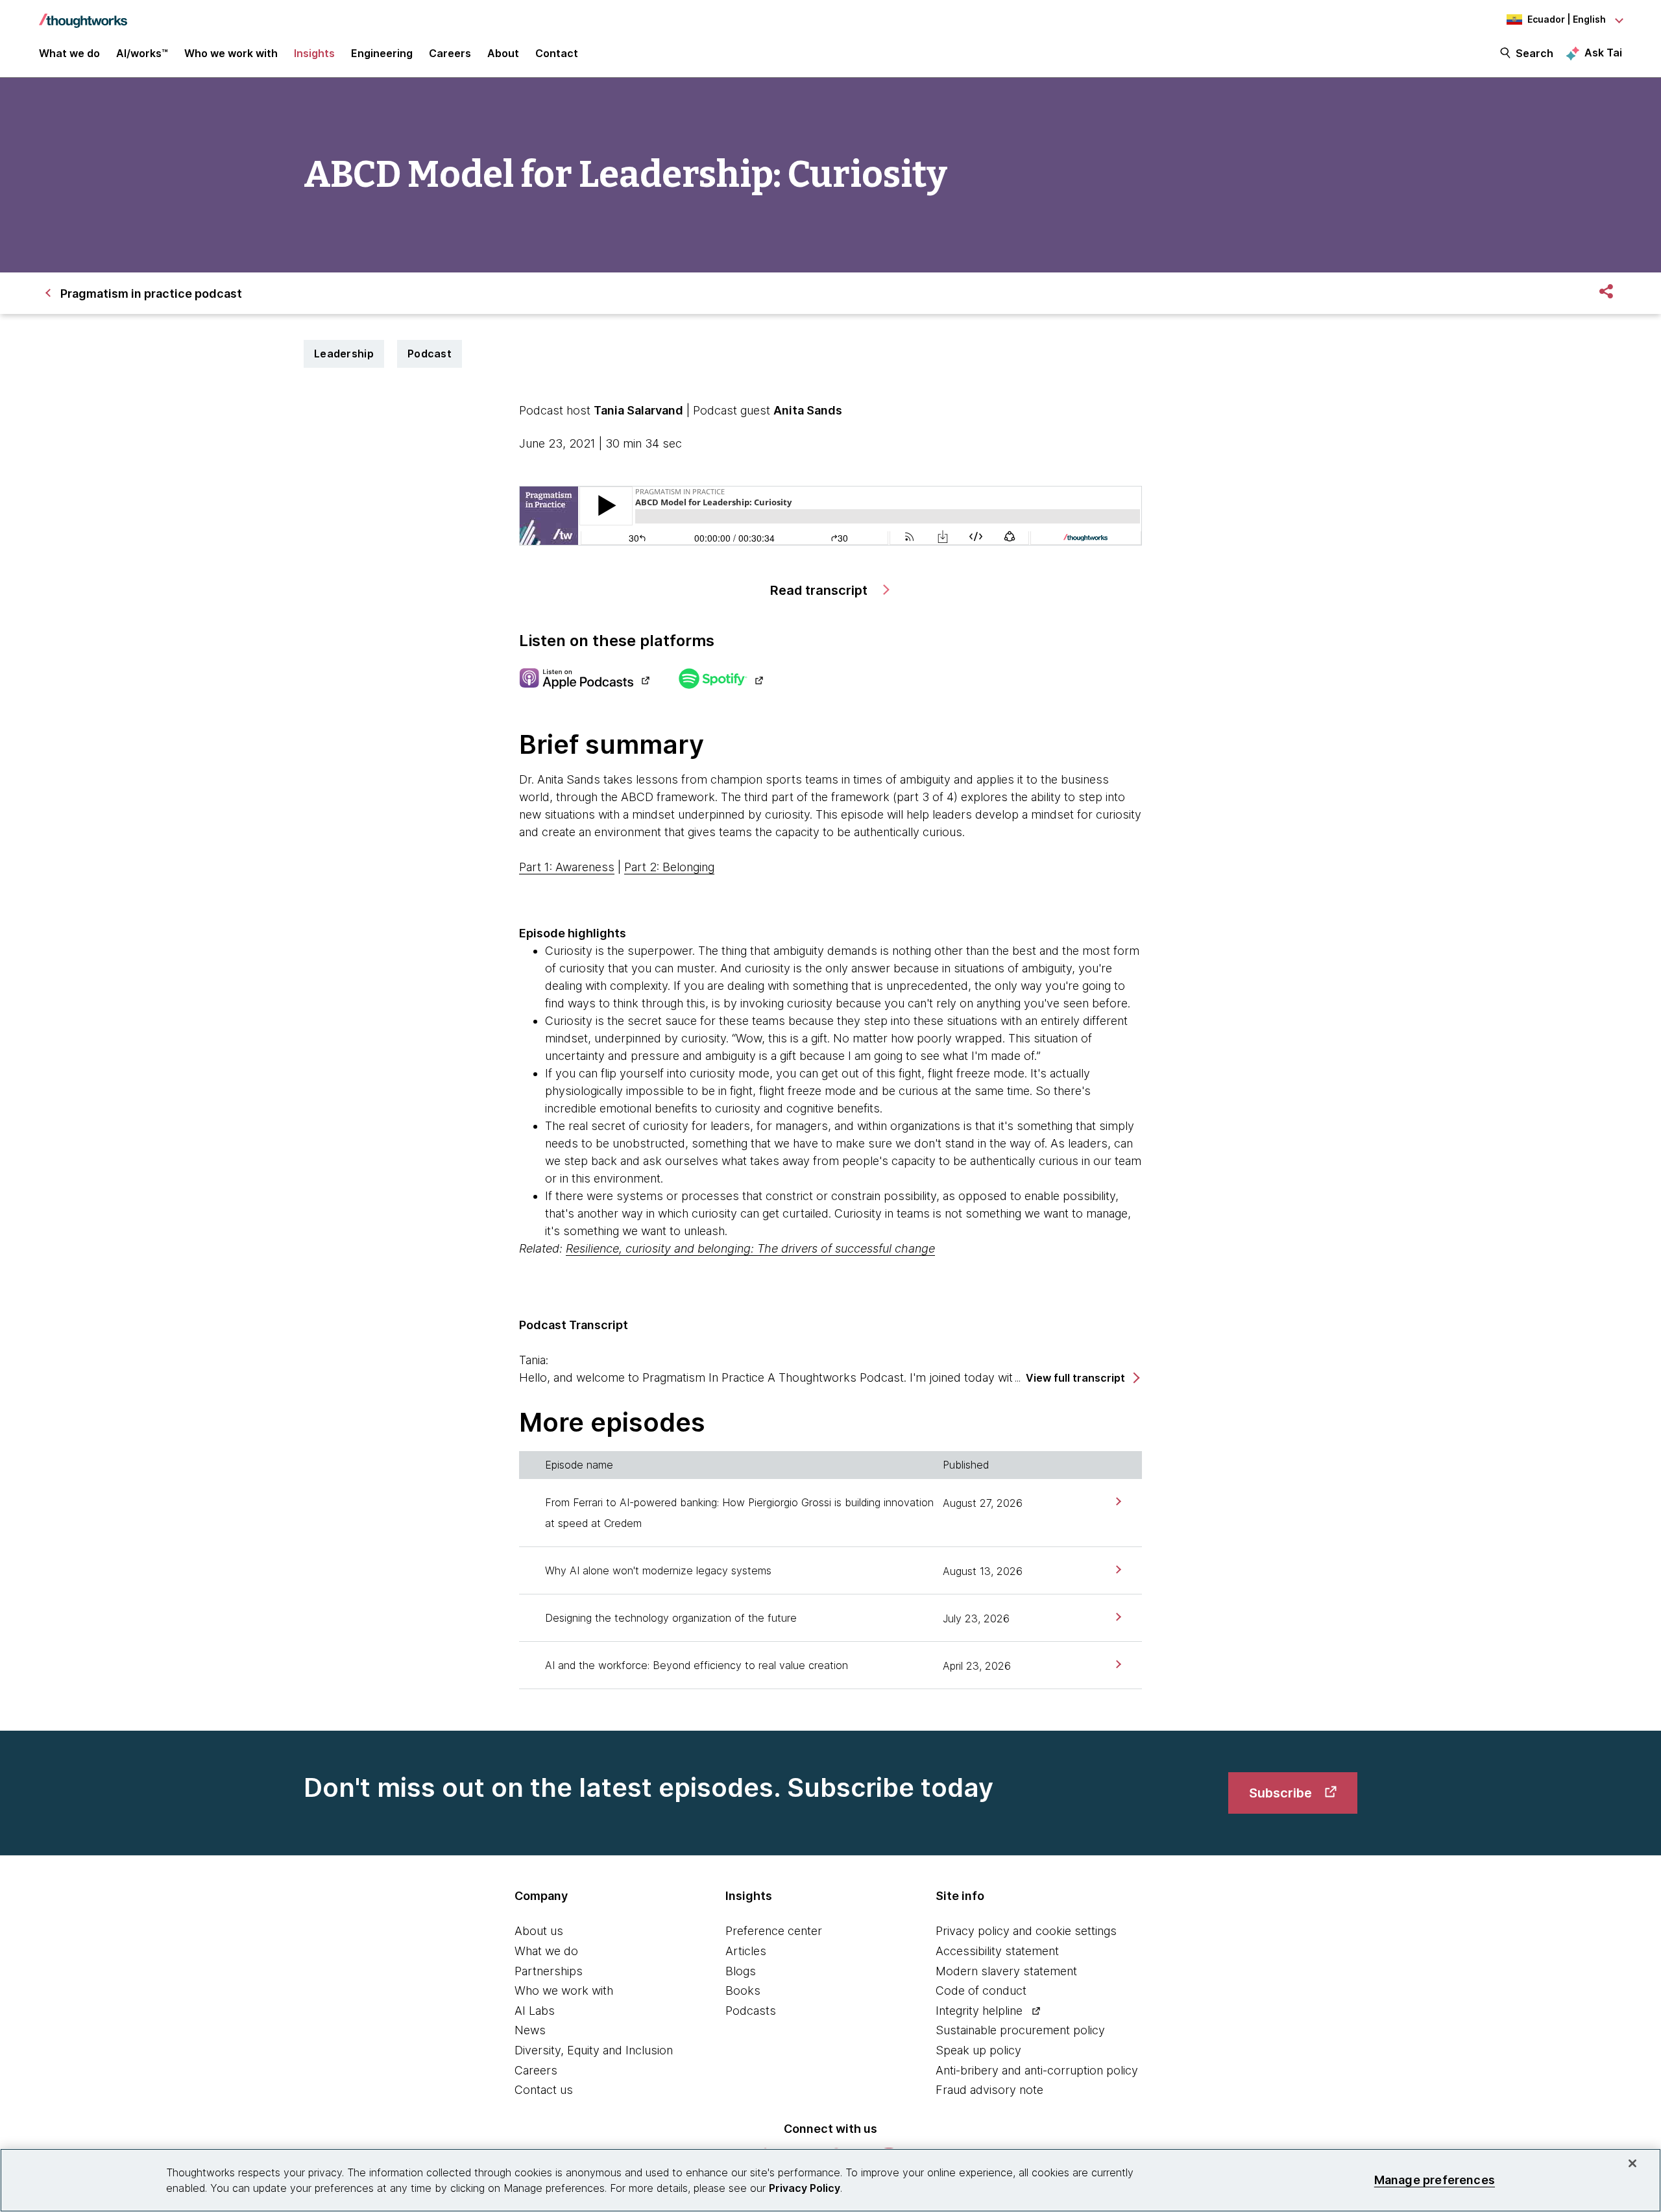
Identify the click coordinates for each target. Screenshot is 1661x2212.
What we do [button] (69, 53)
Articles (746, 1951)
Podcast (430, 354)
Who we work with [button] (231, 53)
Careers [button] (450, 53)
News (530, 2030)
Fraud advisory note (989, 2090)
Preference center (774, 1931)
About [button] (503, 53)
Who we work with (564, 1990)
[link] (1117, 1501)
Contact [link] (557, 53)
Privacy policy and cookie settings (1026, 1931)
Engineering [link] (382, 53)
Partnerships (549, 1971)
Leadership (344, 354)
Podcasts (751, 2011)
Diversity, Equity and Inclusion (594, 2050)
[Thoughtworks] (83, 14)
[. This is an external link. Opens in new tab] (584, 680)
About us (539, 1931)
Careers (536, 2070)
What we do (546, 1951)
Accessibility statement (997, 1951)
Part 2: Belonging (669, 867)
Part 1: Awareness (567, 867)
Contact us (544, 2090)
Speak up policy (978, 2050)
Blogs (741, 1971)
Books (743, 1990)
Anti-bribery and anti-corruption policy (1037, 2070)
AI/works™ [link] (142, 53)
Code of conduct (981, 1990)
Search (1534, 53)
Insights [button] (314, 53)
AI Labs (535, 2011)
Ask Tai (1603, 53)
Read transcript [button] (820, 590)
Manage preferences (1435, 2180)
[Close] (1632, 2163)
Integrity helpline (979, 2011)
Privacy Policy (805, 2188)
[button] (1082, 1378)
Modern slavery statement (1006, 1971)
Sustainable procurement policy (1020, 2030)
